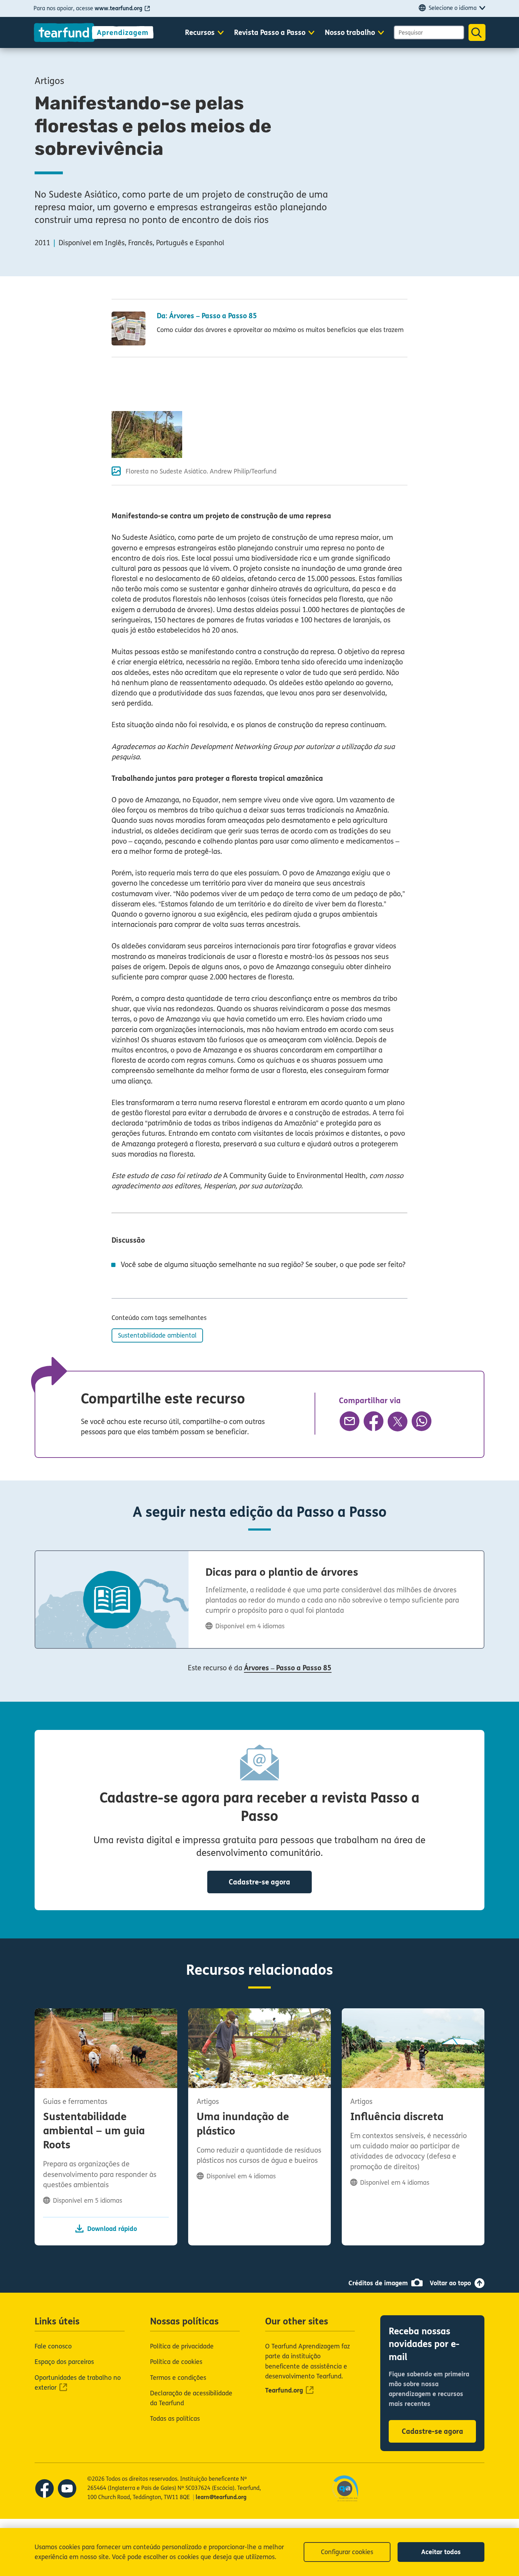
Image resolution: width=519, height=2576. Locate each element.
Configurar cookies (347, 2552)
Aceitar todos (441, 2552)
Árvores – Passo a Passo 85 (288, 1668)
